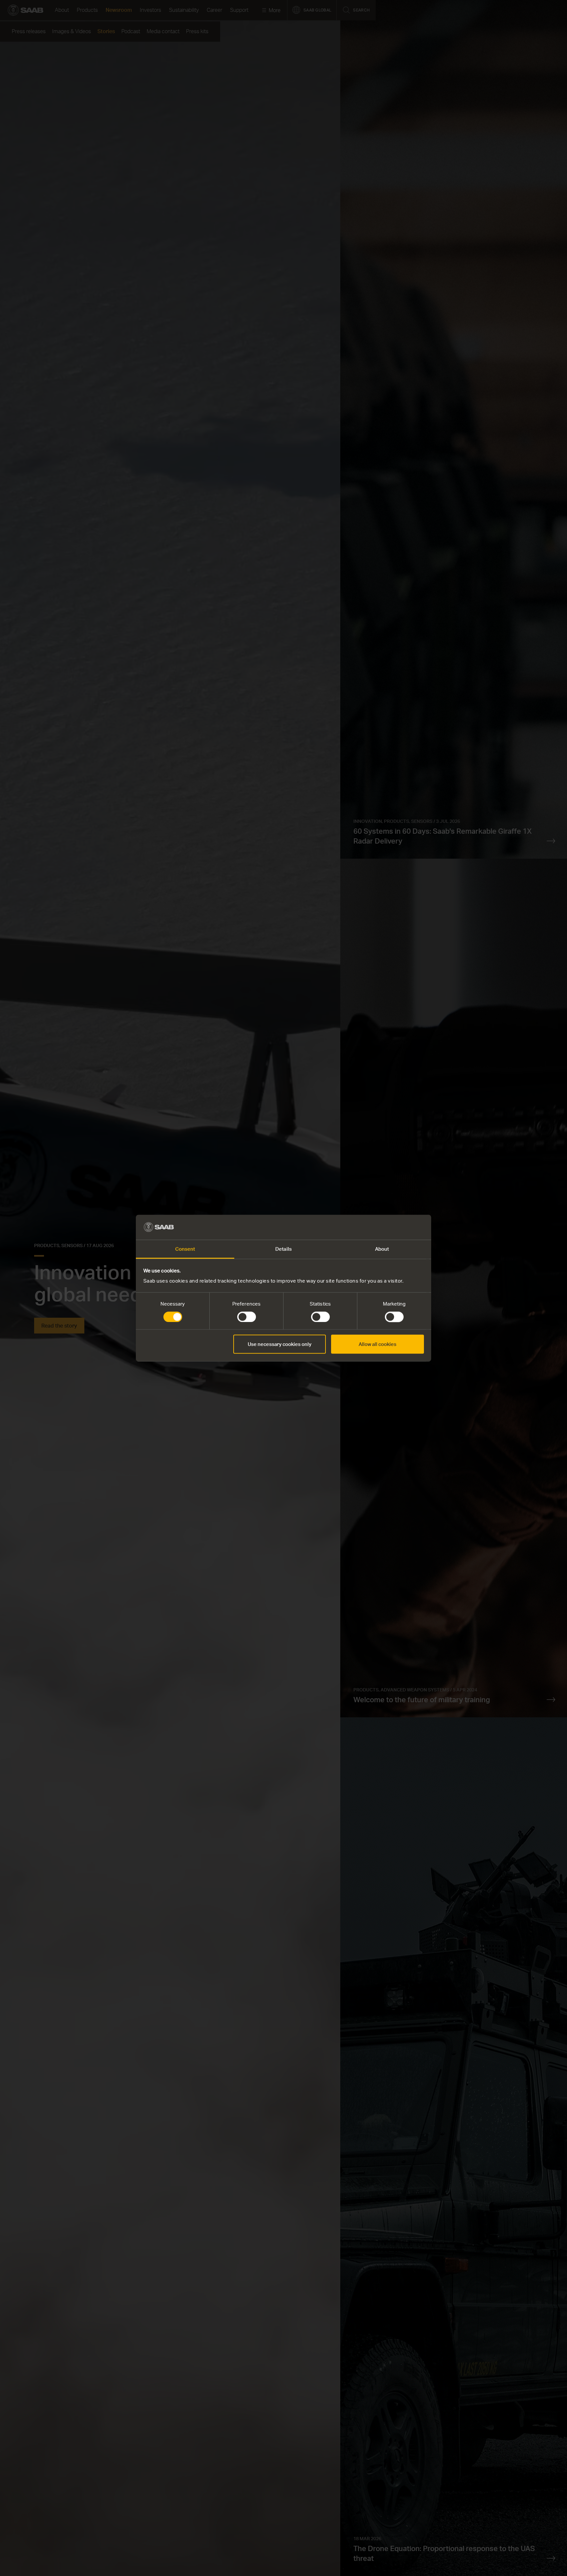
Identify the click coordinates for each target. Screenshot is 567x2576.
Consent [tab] (185, 1249)
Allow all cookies (378, 1344)
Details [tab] (283, 1249)
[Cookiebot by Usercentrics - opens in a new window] (395, 1227)
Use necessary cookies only (280, 1344)
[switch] (247, 1317)
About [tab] (382, 1249)
